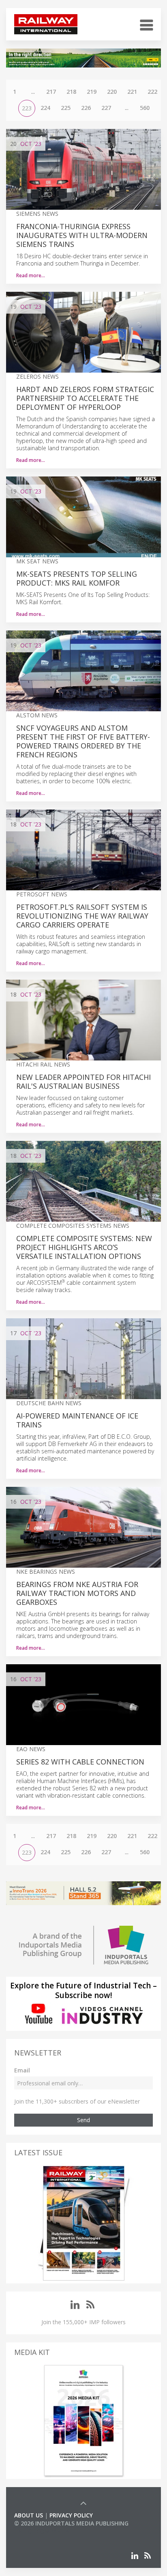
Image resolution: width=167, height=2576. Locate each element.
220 (112, 92)
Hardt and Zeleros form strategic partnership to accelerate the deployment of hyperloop (85, 398)
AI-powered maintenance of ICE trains (77, 1420)
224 (45, 108)
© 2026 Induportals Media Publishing (71, 2523)
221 (132, 92)
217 (51, 92)
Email (22, 2070)
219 (92, 92)
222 (152, 92)
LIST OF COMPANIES (42, 2531)
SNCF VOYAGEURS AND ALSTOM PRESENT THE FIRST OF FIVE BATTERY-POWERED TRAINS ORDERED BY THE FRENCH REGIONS (83, 741)
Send (83, 2120)
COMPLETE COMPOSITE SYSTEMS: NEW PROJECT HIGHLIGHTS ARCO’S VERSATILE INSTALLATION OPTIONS (84, 1247)
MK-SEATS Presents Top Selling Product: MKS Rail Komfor (77, 578)
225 (66, 108)
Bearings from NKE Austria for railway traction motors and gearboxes (77, 1593)
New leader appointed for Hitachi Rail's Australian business (83, 1081)
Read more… (31, 275)
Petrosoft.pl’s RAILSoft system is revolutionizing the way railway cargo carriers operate (82, 916)
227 (106, 108)
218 (71, 92)
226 (86, 108)
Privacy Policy (71, 2515)
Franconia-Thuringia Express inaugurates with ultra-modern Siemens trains (82, 235)
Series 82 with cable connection (80, 1762)
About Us (29, 2515)
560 (145, 108)
